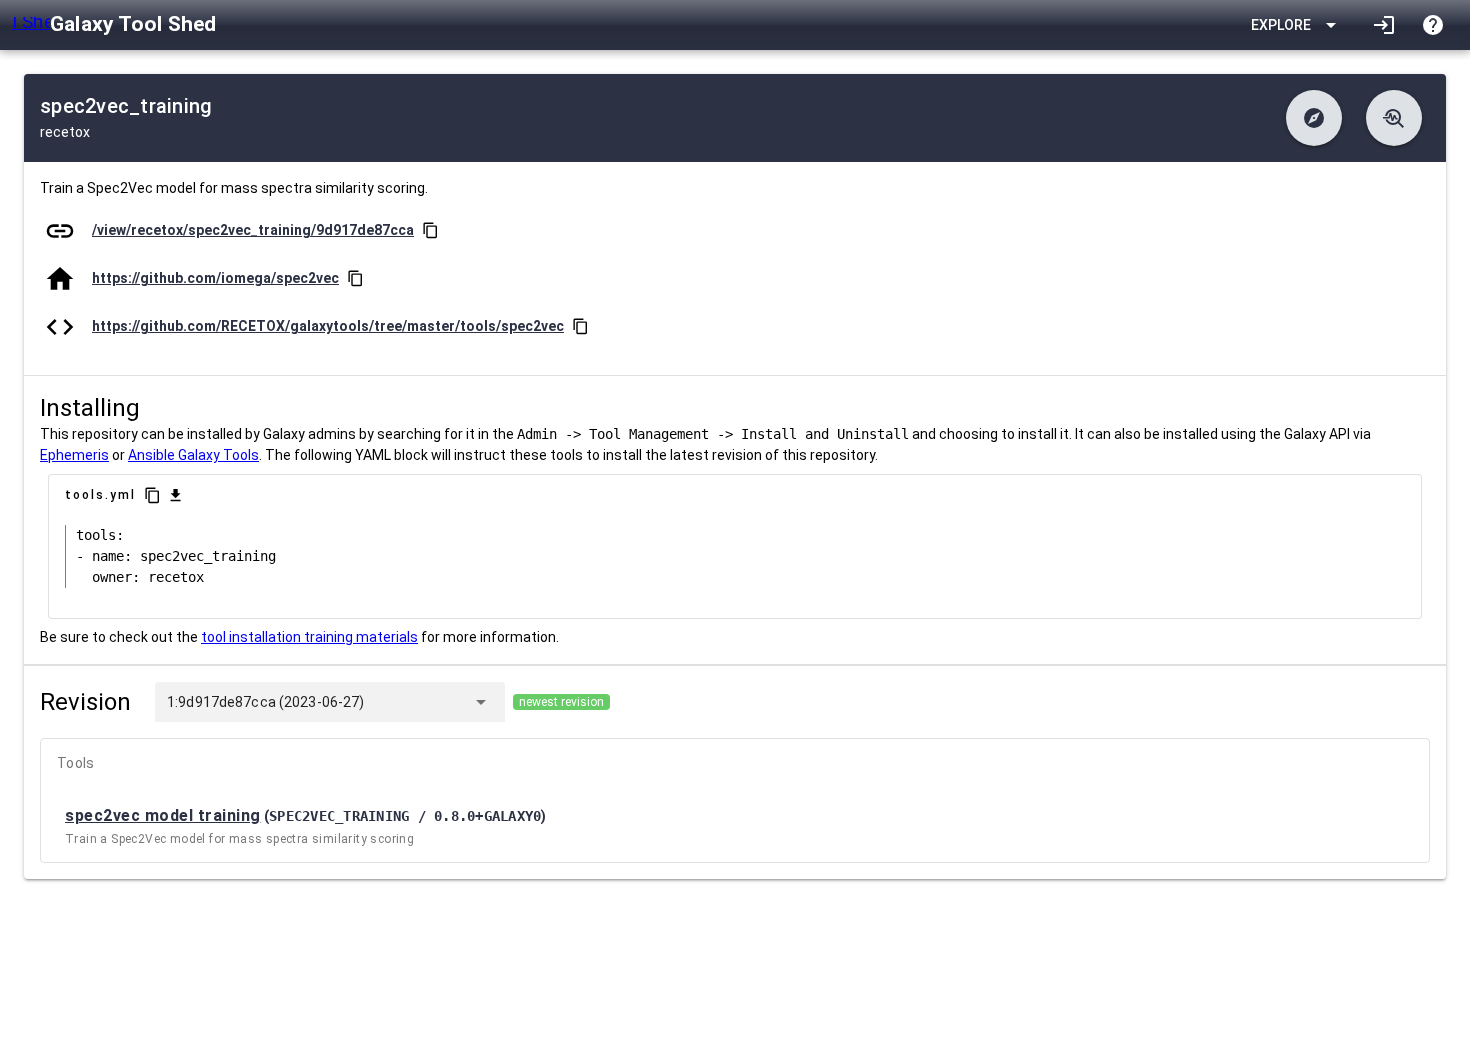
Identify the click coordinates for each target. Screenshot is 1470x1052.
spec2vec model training (163, 815)
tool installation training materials (309, 637)
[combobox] (414, 702)
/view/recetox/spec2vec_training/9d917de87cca (253, 230)
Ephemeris (74, 455)
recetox (65, 132)
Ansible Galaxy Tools (193, 455)
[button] (1314, 118)
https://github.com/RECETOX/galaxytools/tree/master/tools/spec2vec (328, 326)
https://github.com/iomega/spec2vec (215, 278)
